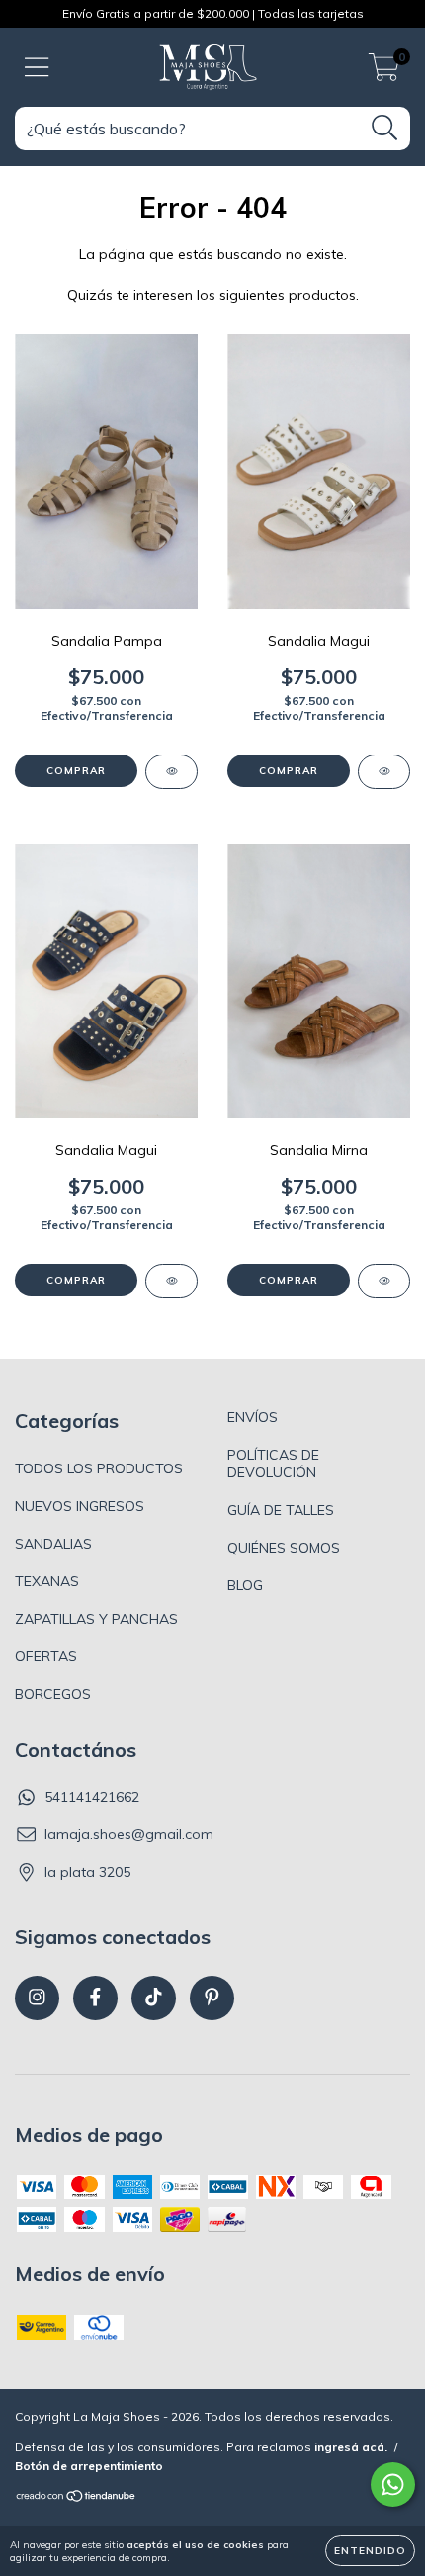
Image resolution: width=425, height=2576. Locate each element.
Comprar (76, 771)
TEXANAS (47, 1581)
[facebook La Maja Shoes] (95, 1998)
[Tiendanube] (77, 2498)
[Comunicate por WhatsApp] (393, 2485)
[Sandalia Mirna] (384, 1281)
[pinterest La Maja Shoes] (212, 1998)
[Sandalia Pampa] (171, 772)
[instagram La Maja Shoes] (37, 1998)
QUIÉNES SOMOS (284, 1548)
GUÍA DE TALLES (281, 1510)
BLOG (245, 1585)
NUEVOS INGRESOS (80, 1506)
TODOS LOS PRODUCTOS (99, 1468)
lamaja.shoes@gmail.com (129, 1834)
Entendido (370, 2551)
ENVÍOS (253, 1417)
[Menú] (37, 68)
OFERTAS (46, 1656)
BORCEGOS (53, 1694)
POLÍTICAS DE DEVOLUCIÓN (273, 1464)
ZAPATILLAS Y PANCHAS (96, 1619)
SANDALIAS (53, 1544)
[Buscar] (385, 128)
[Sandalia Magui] (384, 772)
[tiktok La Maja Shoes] (154, 1998)
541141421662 (92, 1797)
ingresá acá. (351, 2447)
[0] (384, 72)
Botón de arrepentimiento (89, 2466)
